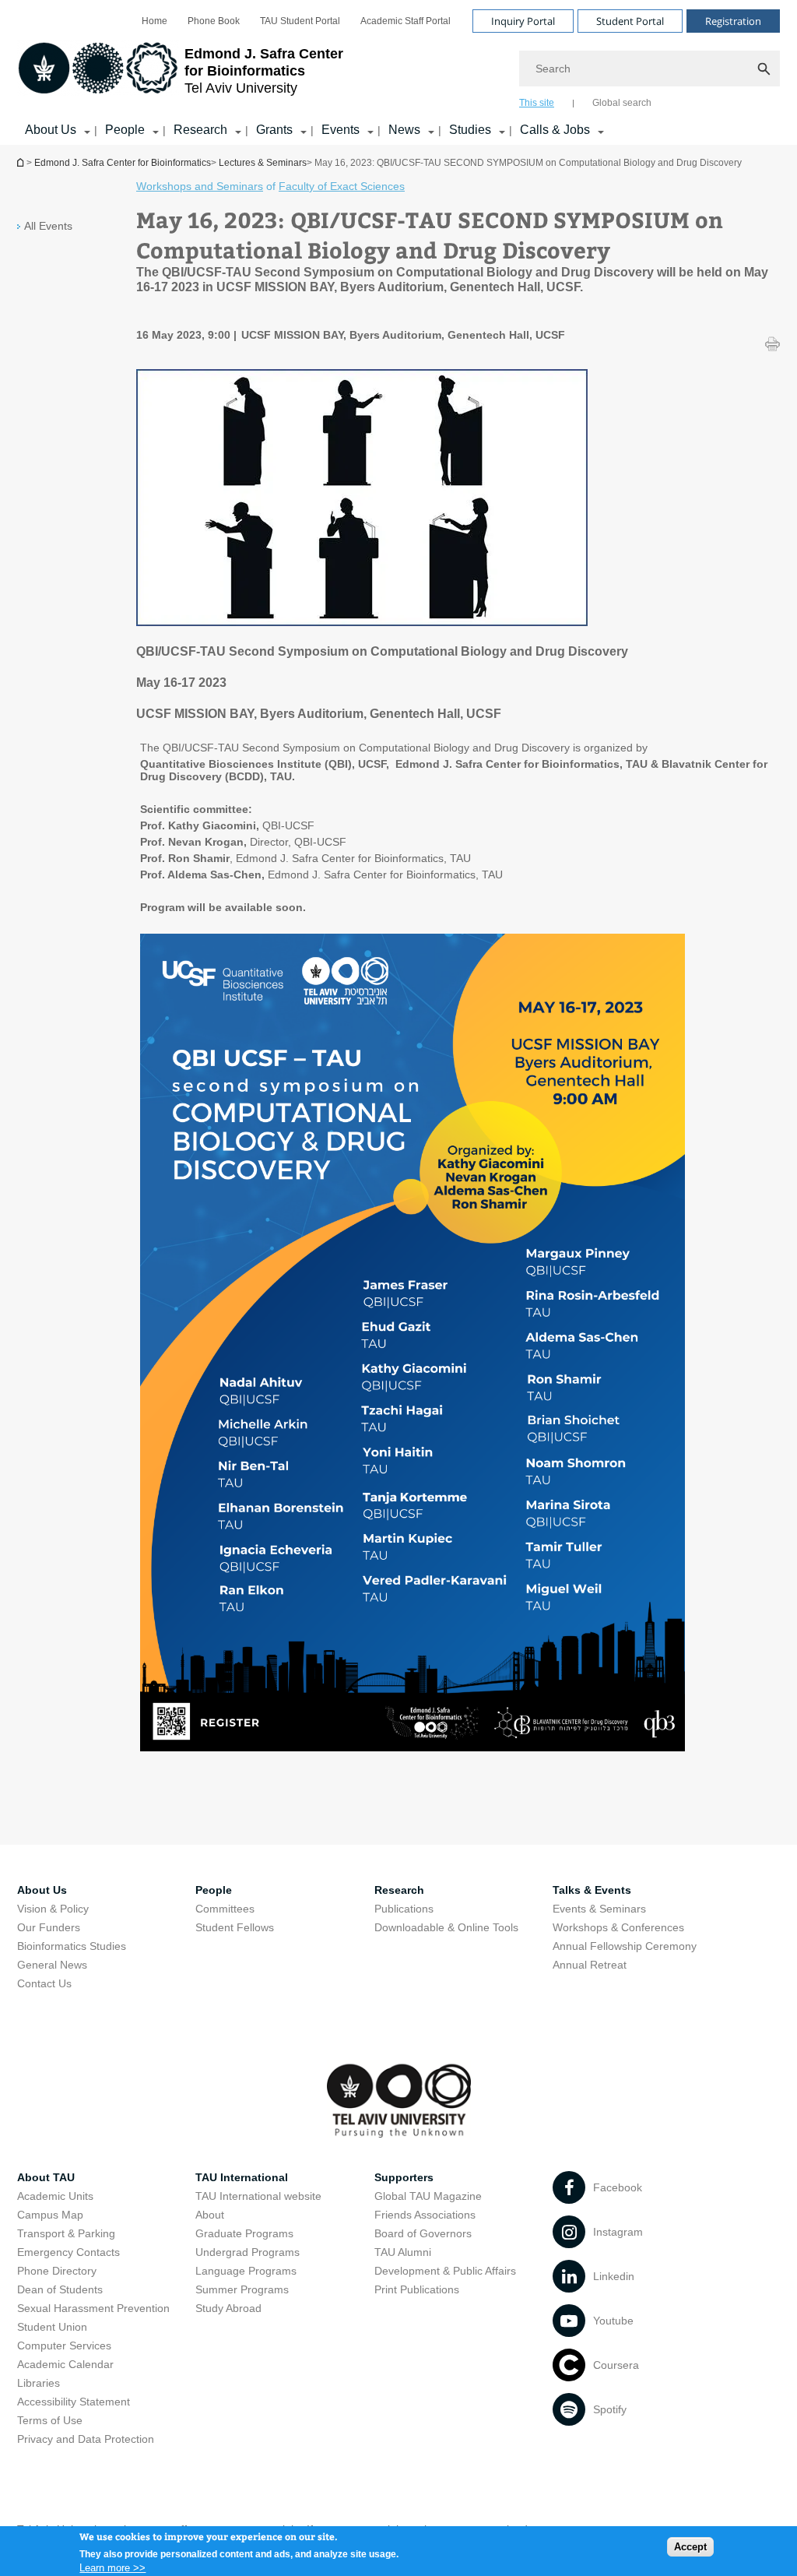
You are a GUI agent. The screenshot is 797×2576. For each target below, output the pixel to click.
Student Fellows (235, 1927)
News (404, 130)
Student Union (52, 2327)
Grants (274, 130)
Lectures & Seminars (263, 163)
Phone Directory (57, 2271)
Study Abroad (228, 2308)
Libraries (39, 2383)
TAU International (242, 2177)
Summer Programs (242, 2289)
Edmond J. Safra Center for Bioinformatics (22, 162)
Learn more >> (112, 2568)
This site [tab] (537, 103)
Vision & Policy (53, 1909)
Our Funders (49, 1927)
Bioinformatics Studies (72, 1946)
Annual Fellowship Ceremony (625, 1946)
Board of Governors (423, 2233)
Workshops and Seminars (200, 186)
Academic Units (55, 2196)
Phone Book (214, 21)
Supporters (404, 2177)
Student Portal (630, 21)
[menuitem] (154, 21)
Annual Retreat (590, 1965)
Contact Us (44, 1983)
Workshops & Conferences (618, 1927)
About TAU (46, 2177)
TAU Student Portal (300, 21)
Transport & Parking (66, 2233)
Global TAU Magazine (428, 2196)
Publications (404, 1909)
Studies (470, 130)
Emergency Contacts (68, 2252)
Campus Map (50, 2215)
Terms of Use (50, 2420)
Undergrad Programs (248, 2252)
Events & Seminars (599, 1909)
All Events (48, 226)
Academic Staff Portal (406, 21)
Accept (690, 2547)
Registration (733, 21)
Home (154, 21)
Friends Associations (425, 2215)
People (125, 130)
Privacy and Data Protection (86, 2439)
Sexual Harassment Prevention (93, 2308)
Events (341, 130)
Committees (225, 1909)
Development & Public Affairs (445, 2271)
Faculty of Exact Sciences (342, 186)
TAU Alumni (403, 2252)
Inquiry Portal (523, 21)
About (210, 2215)
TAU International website (258, 2196)
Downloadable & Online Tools (446, 1927)
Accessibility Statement (74, 2402)
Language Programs (246, 2271)
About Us (51, 130)
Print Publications (417, 2289)
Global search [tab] (622, 103)
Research (200, 130)
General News (52, 1965)
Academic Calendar (65, 2364)
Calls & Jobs (555, 130)
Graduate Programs (244, 2233)
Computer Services (64, 2345)
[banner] (398, 72)
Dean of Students (60, 2289)
